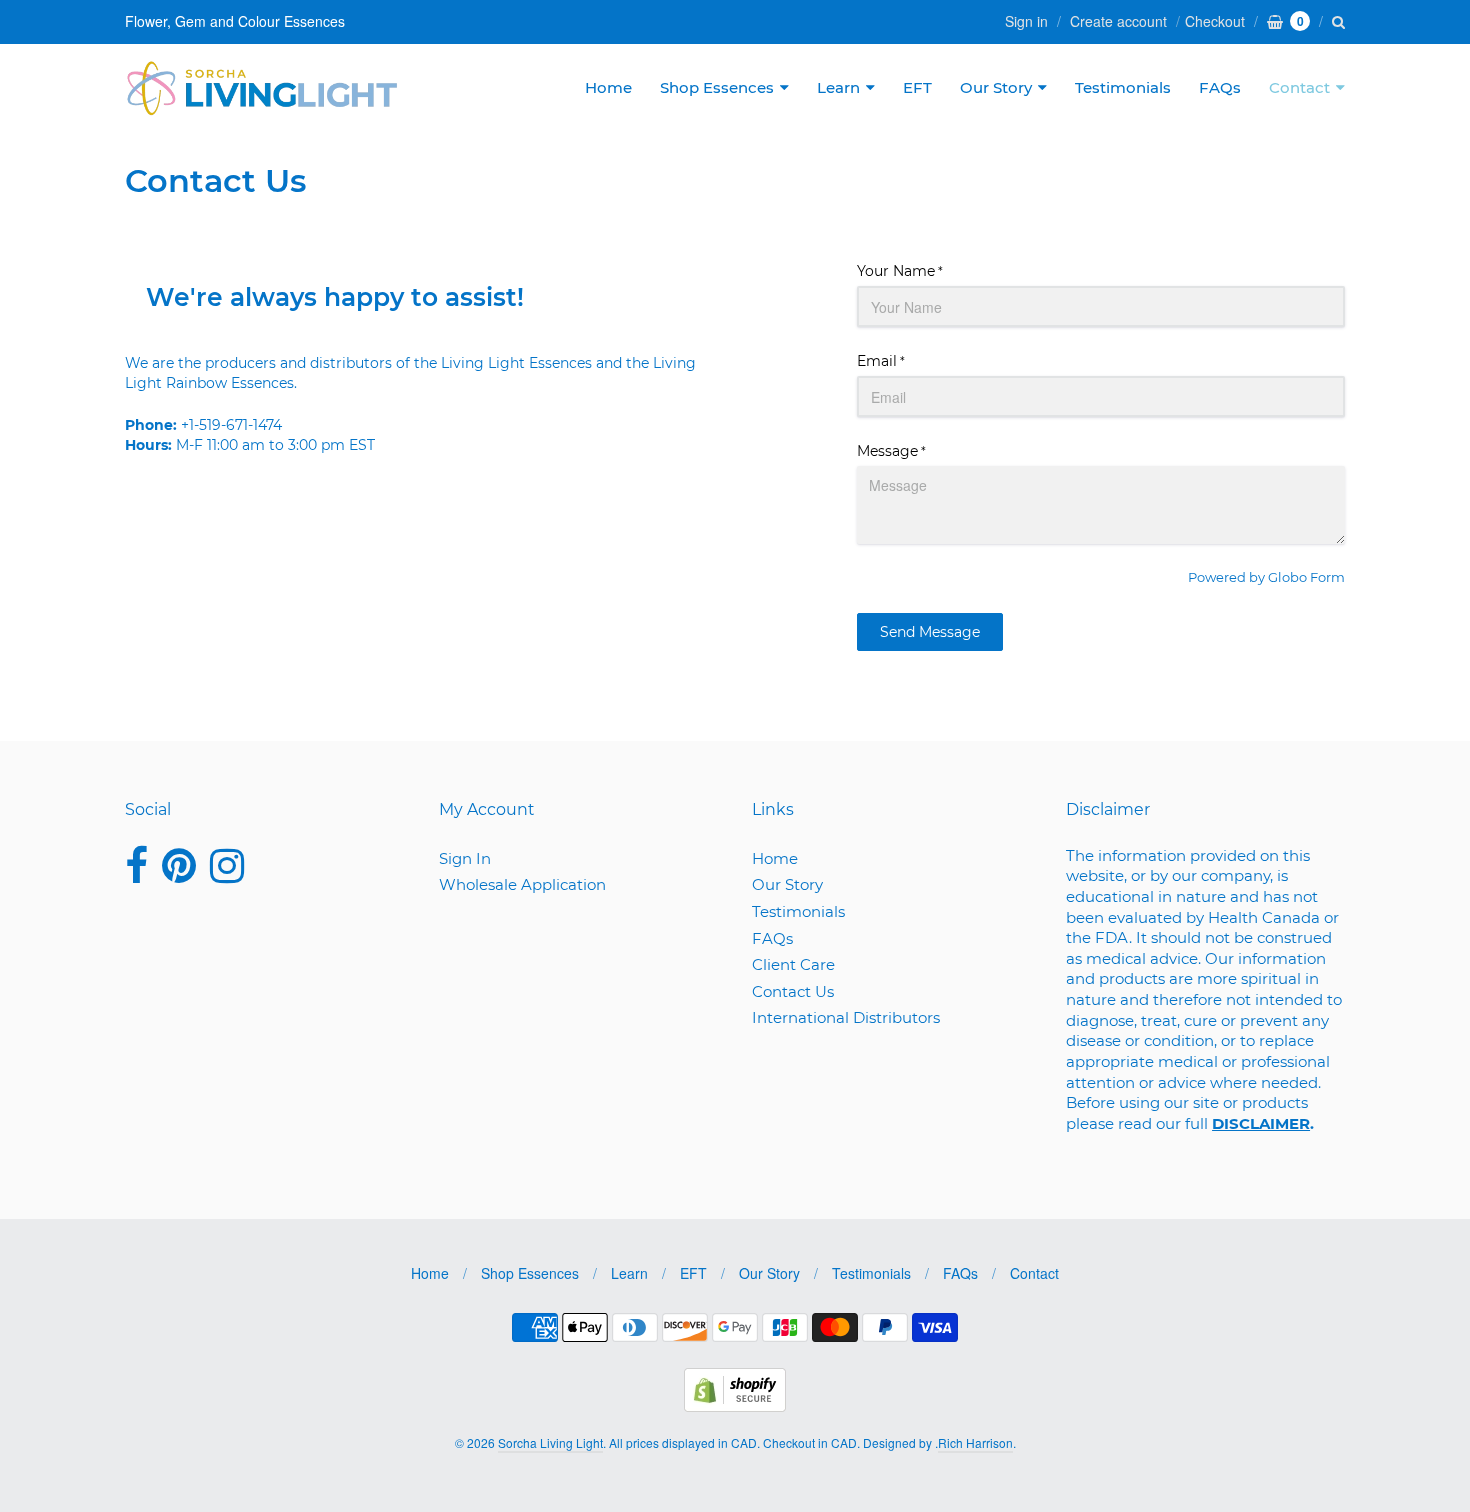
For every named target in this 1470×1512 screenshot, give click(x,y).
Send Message (930, 632)
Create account (1118, 21)
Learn (838, 87)
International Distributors (846, 1017)
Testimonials (1123, 87)
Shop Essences (717, 87)
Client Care (793, 964)
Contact (1299, 87)
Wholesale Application (522, 884)
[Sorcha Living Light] (262, 88)
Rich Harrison (975, 1442)
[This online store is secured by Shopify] (735, 1405)
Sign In (465, 858)
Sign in (1026, 21)
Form (1327, 577)
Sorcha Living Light (550, 1442)
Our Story (996, 87)
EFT (917, 87)
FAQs (1220, 87)
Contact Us (793, 991)
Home (608, 87)
